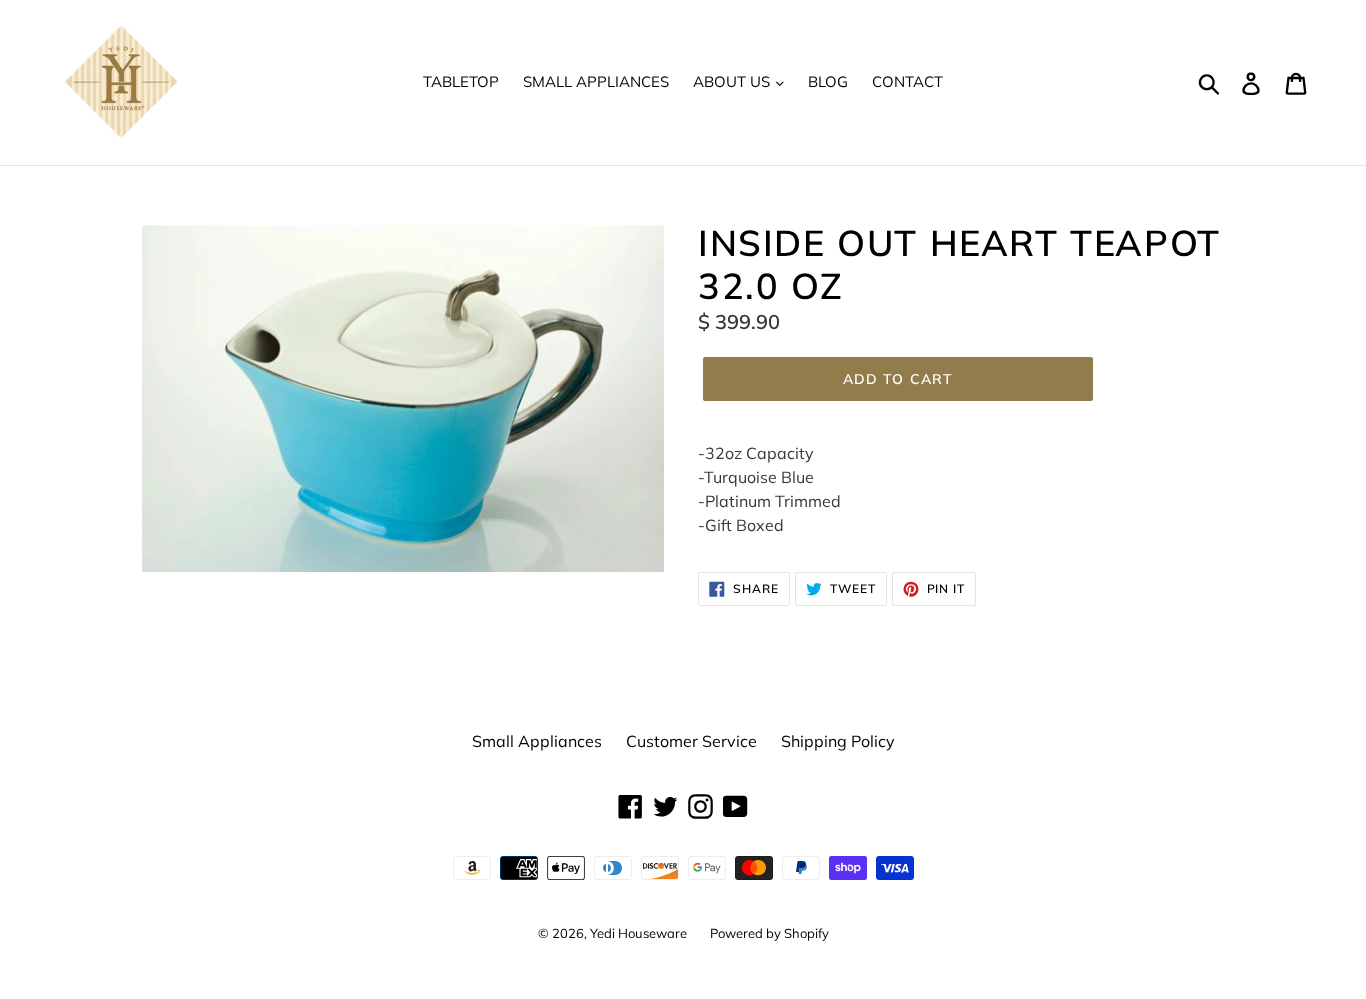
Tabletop (461, 81)
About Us (733, 81)
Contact (907, 81)
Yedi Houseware (640, 933)
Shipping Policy (838, 741)
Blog (828, 81)
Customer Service (691, 741)
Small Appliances (596, 81)
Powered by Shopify (769, 933)
